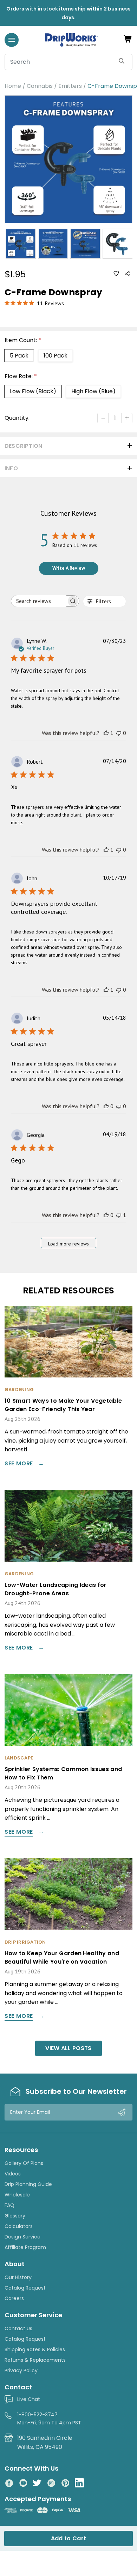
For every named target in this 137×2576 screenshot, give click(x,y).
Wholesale (17, 2195)
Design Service (22, 2237)
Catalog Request (25, 2288)
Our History (18, 2277)
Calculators (19, 2226)
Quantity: (17, 418)
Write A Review (69, 568)
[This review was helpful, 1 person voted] (106, 733)
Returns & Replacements (35, 2360)
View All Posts (68, 2048)
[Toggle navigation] (12, 40)
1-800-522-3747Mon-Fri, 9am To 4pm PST (49, 2418)
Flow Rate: (21, 376)
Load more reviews (68, 1244)
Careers (14, 2298)
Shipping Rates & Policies (35, 2349)
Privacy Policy (21, 2370)
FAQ (9, 2205)
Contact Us (18, 2328)
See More (19, 1464)
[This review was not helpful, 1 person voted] (119, 1215)
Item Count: (23, 340)
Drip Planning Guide (28, 2184)
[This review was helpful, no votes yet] (106, 1106)
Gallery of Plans (24, 2163)
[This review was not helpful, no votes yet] (119, 733)
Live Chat (29, 2399)
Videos (13, 2174)
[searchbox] (39, 601)
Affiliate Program (25, 2247)
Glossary (15, 2216)
